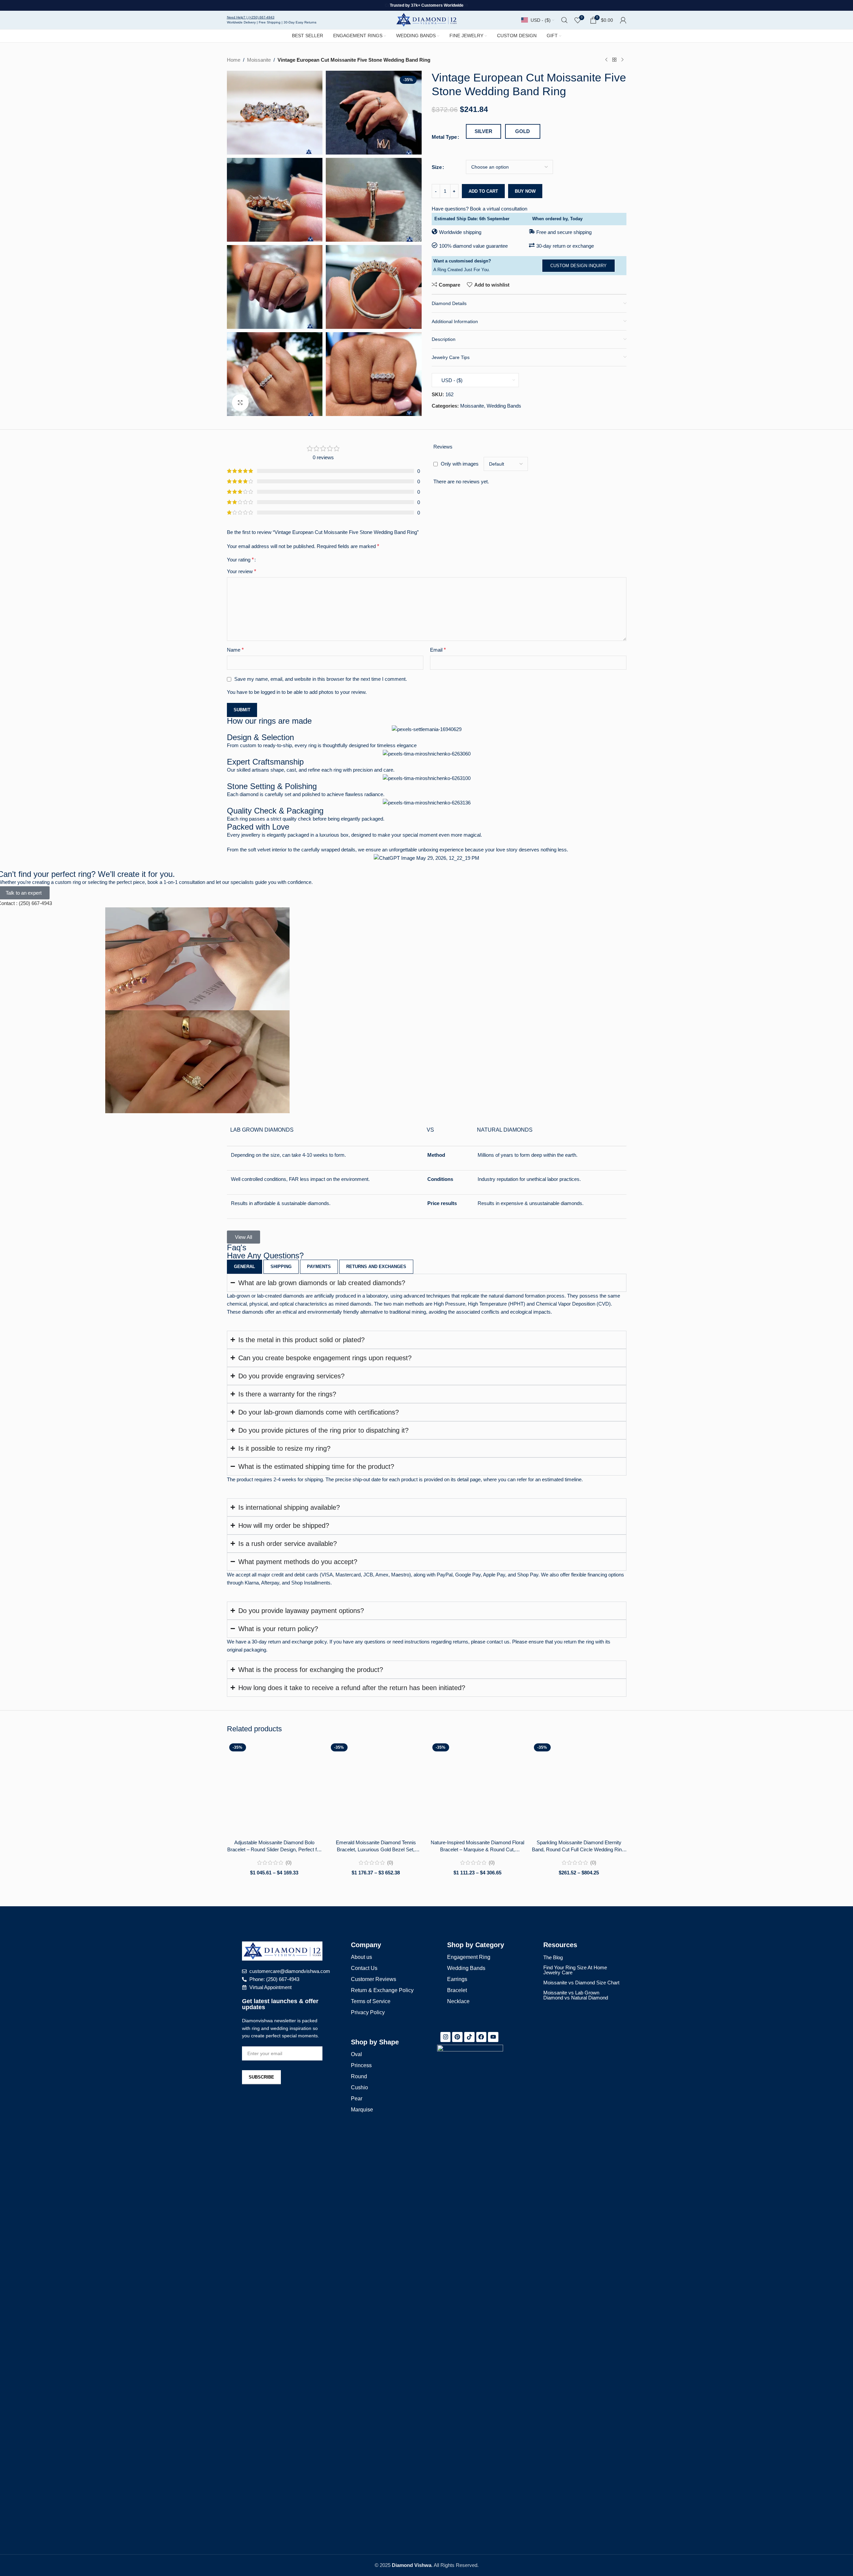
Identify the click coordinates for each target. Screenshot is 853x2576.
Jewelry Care (558, 1972)
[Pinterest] (457, 2037)
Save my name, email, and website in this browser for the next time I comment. (321, 679)
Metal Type (444, 137)
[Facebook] (481, 2037)
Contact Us (364, 1968)
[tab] (245, 1267)
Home (234, 60)
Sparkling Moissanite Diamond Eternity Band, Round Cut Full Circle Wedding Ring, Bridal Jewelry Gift (579, 1846)
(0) (289, 1863)
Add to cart (483, 191)
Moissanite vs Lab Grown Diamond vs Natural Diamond (576, 1995)
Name (235, 650)
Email (438, 650)
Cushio (359, 2087)
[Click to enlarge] (240, 403)
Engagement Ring (469, 1957)
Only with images (460, 464)
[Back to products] (614, 60)
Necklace (458, 2001)
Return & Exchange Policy (382, 1990)
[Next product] (622, 60)
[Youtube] (493, 2037)
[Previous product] (606, 60)
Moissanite (259, 60)
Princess (361, 2065)
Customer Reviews (374, 1979)
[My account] (623, 20)
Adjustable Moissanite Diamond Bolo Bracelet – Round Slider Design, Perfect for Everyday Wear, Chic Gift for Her (274, 1846)
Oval (356, 2054)
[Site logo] (426, 19)
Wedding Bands (504, 406)
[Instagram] (446, 2037)
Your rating (240, 560)
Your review (241, 571)
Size (437, 167)
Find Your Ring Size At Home (575, 1967)
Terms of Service (371, 2001)
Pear (357, 2099)
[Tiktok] (469, 2037)
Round (359, 2076)
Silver (483, 131)
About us (361, 1957)
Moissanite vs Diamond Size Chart (581, 1983)
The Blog (553, 1957)
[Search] (564, 20)
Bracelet (457, 1990)
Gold (523, 131)
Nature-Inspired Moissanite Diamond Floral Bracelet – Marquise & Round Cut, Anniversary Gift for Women (477, 1846)
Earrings (457, 1979)
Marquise (362, 2110)
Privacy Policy (368, 2012)
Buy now (525, 191)
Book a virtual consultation (499, 209)
